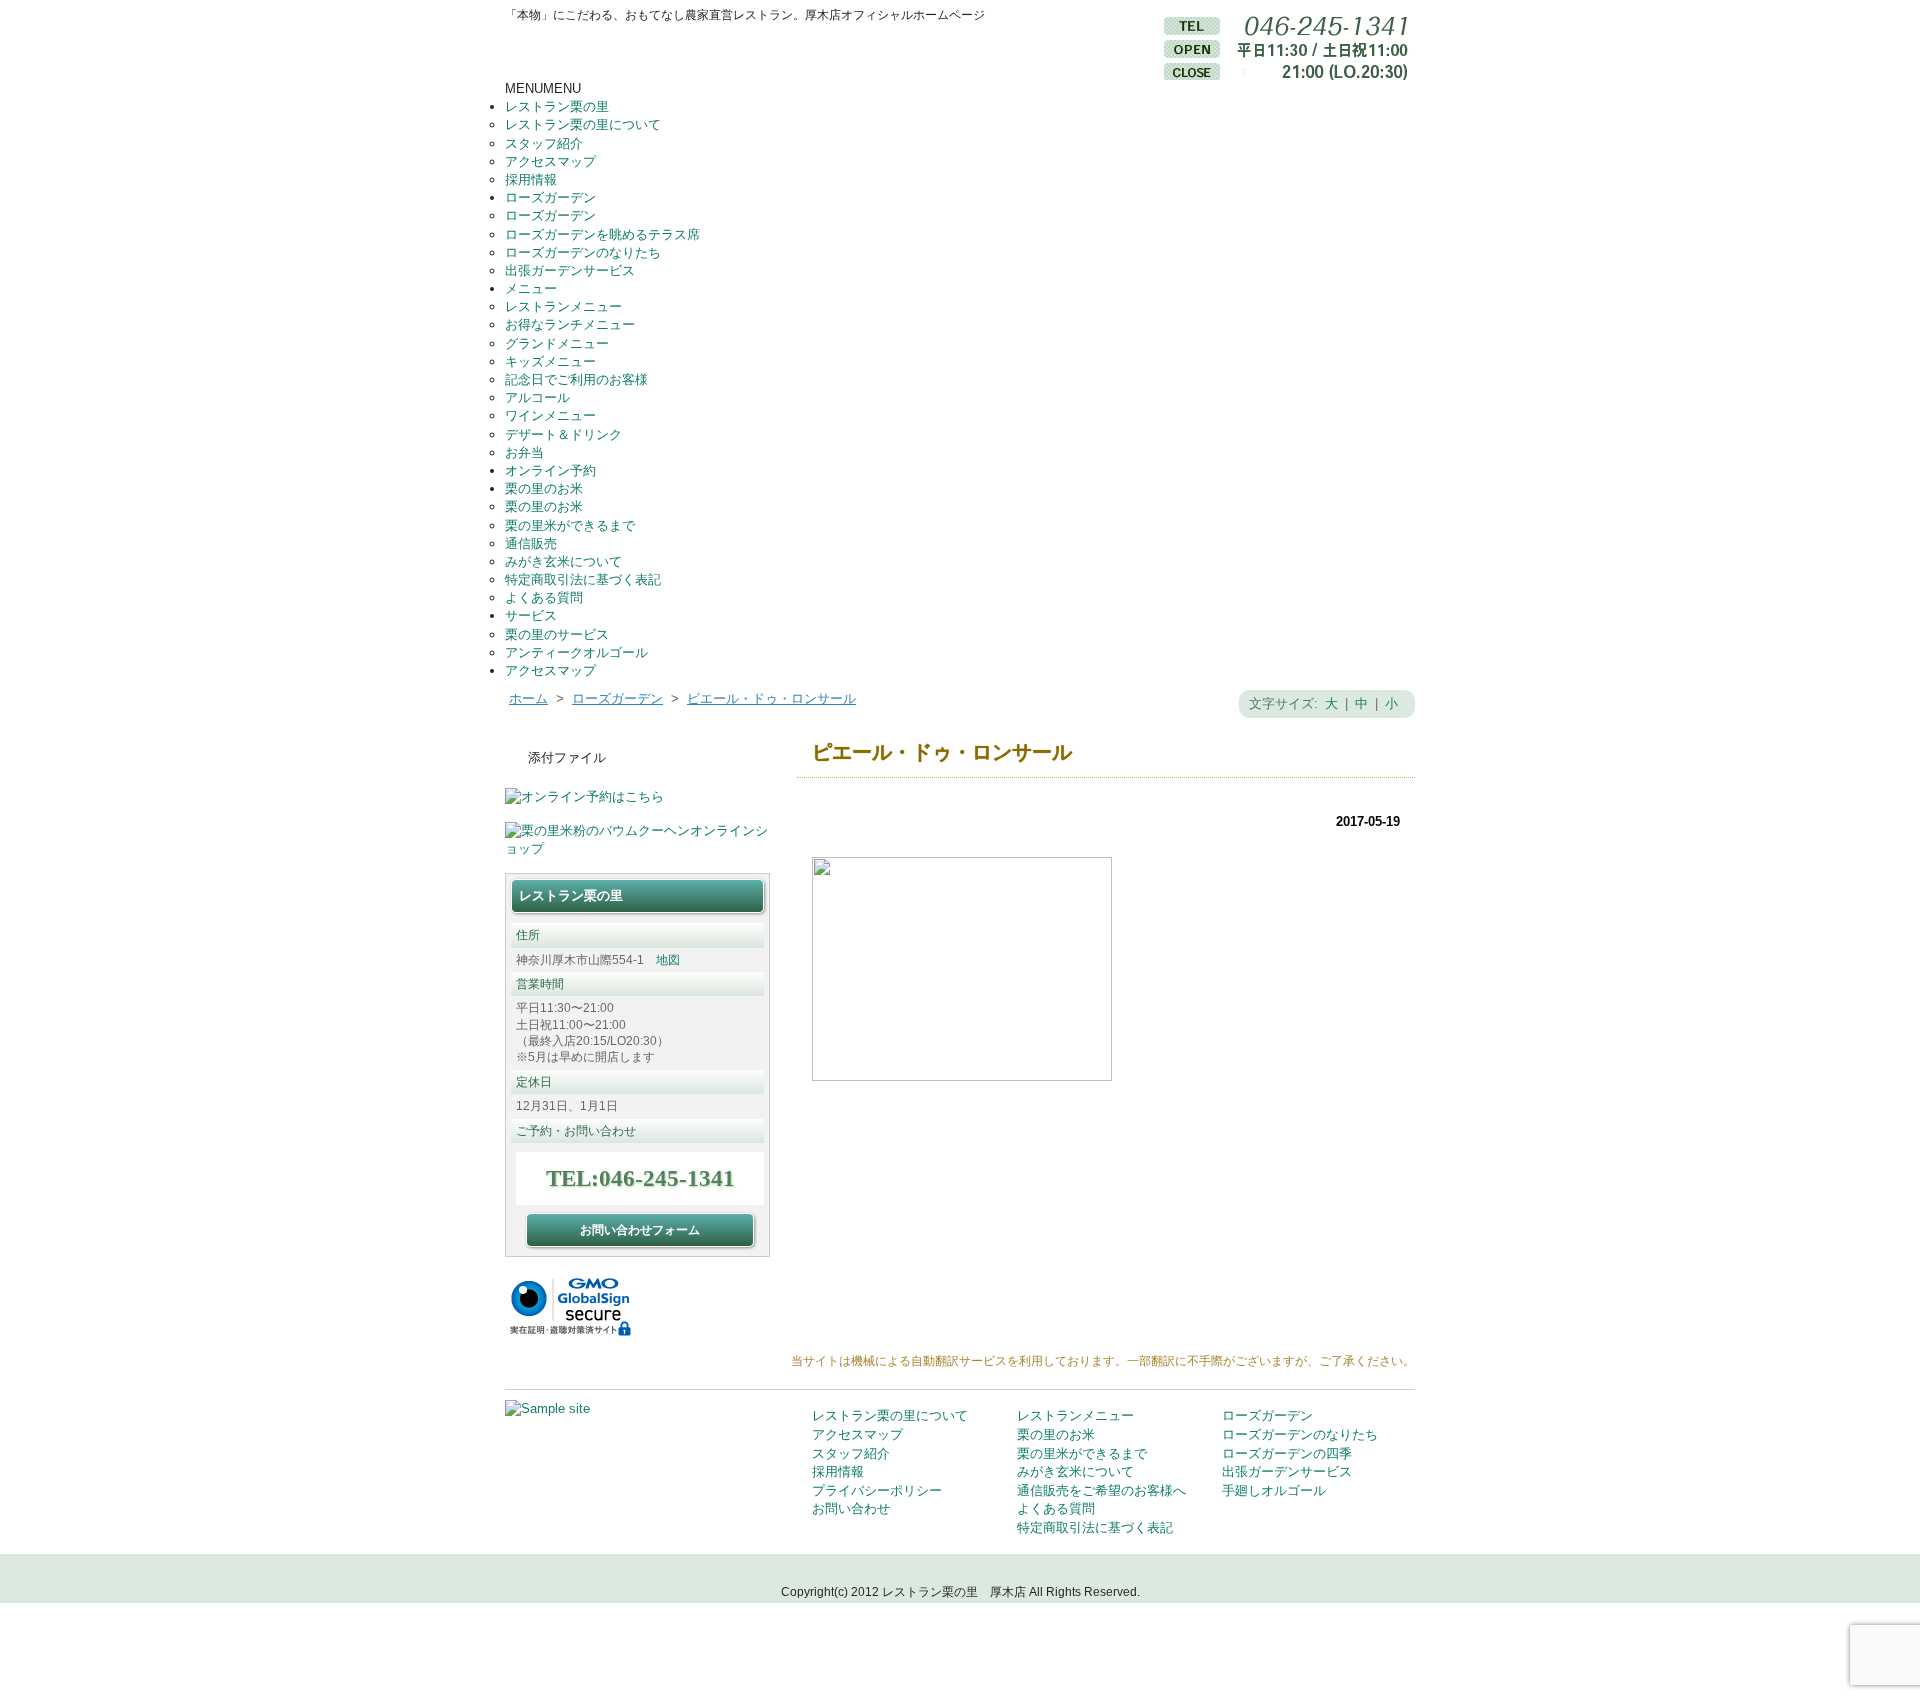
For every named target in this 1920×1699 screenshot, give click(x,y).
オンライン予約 (550, 470)
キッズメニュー (550, 361)
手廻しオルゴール (1274, 1490)
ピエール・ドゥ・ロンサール (771, 698)
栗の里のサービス (557, 634)
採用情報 (531, 179)
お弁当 (524, 452)
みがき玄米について (563, 561)
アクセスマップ (550, 161)
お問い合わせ (851, 1508)
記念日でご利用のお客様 (576, 379)
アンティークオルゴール (576, 652)
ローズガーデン (550, 197)
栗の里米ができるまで (570, 525)
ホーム (528, 698)
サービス (531, 615)
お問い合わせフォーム (640, 1229)
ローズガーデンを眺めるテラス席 (602, 234)
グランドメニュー (557, 343)
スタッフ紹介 (544, 143)
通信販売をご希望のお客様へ (1101, 1490)
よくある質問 (544, 597)
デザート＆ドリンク (563, 434)
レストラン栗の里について (583, 124)
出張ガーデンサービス (570, 270)
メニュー (531, 288)
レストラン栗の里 (557, 106)
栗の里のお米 (544, 488)
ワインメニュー (550, 415)
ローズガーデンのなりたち (583, 252)
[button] (543, 88)
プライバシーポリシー (877, 1490)
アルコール (537, 397)
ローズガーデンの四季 (1287, 1453)
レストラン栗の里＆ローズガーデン (695, 52)
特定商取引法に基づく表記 (583, 579)
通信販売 (531, 543)
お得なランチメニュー (570, 324)
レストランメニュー (563, 306)
